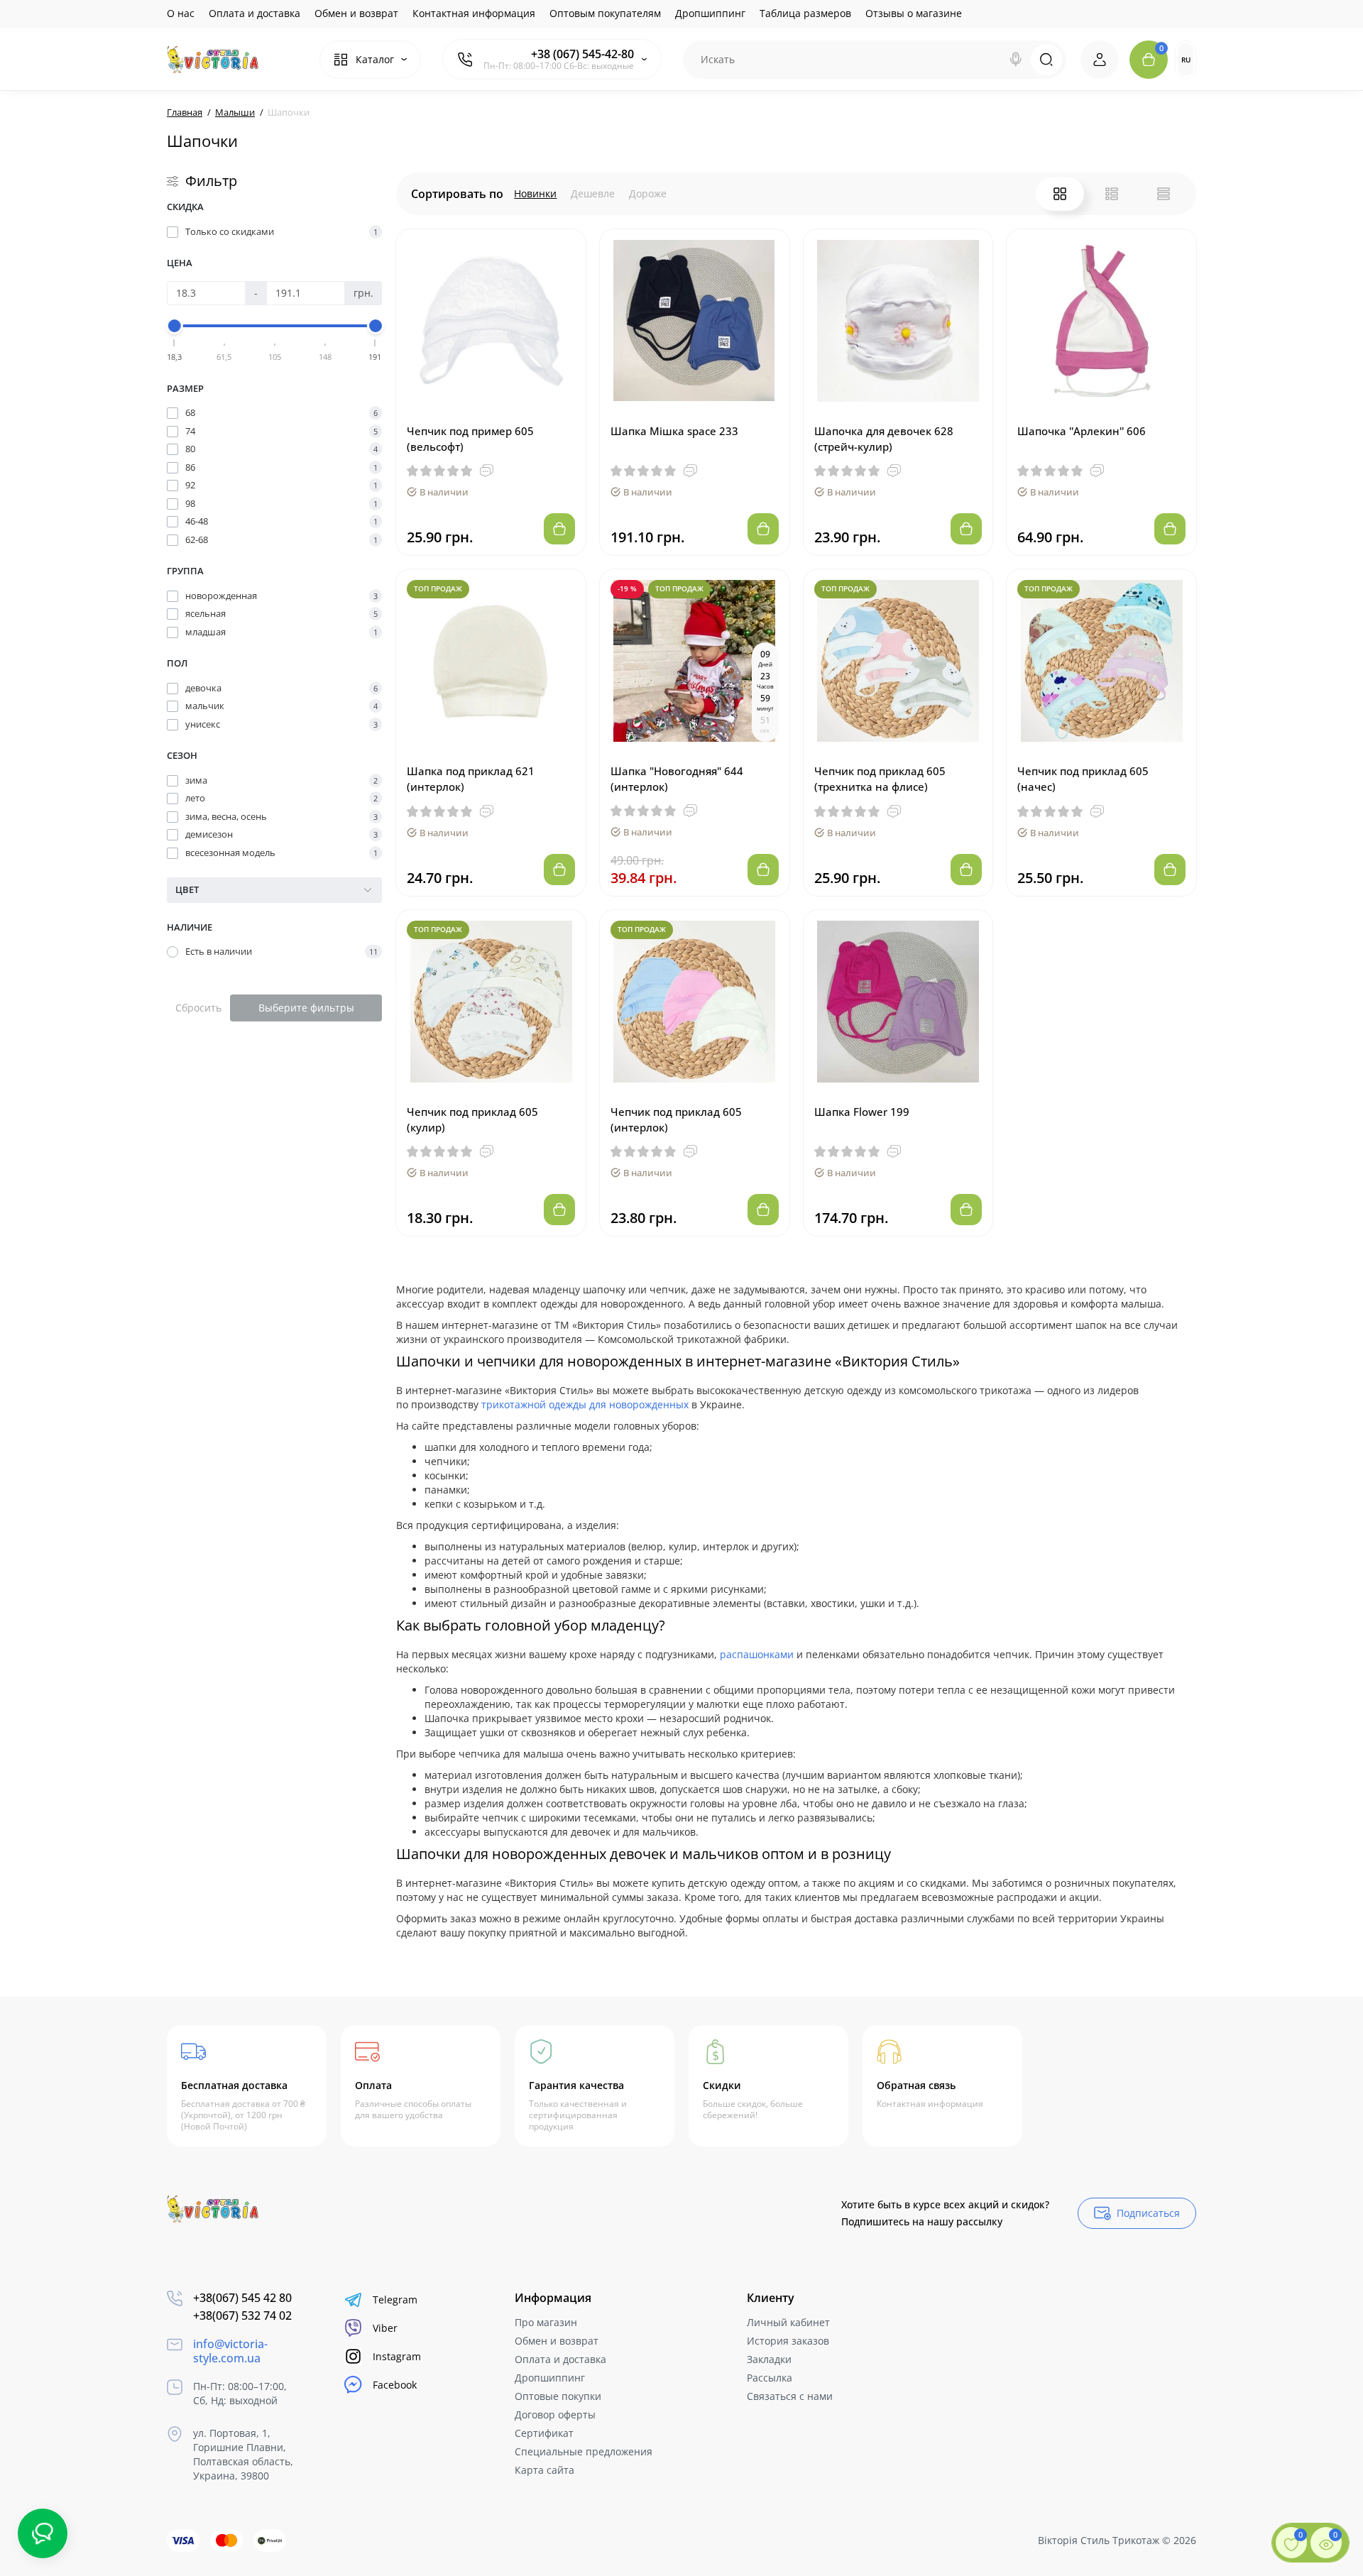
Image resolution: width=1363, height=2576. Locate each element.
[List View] (1112, 194)
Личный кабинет (788, 2322)
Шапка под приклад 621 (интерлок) (471, 779)
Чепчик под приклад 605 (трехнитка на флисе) (880, 779)
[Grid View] (1060, 194)
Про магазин (546, 2322)
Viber (385, 2328)
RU (1186, 60)
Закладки (769, 2359)
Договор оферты (555, 2415)
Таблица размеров (805, 13)
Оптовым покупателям (605, 13)
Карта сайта (544, 2470)
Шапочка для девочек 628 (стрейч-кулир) (884, 439)
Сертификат (544, 2433)
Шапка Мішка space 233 (674, 431)
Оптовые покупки (558, 2396)
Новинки (535, 193)
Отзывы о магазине (914, 13)
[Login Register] (1100, 60)
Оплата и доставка (254, 13)
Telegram (395, 2300)
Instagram (397, 2356)
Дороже (648, 193)
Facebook (395, 2385)
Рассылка (770, 2378)
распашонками (757, 1654)
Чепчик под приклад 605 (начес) (1083, 779)
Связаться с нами (790, 2396)
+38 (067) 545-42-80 (582, 54)
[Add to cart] (559, 529)
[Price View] (1164, 194)
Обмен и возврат (356, 13)
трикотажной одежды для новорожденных (585, 1404)
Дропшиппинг (710, 13)
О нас (181, 13)
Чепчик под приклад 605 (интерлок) (676, 1119)
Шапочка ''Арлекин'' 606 (1082, 431)
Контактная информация (474, 13)
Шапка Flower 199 (862, 1112)
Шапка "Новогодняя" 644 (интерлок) (677, 779)
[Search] (1016, 60)
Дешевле (593, 193)
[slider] (175, 326)
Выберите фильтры (306, 1008)
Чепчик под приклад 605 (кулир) (472, 1119)
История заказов (788, 2341)
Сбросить (198, 1008)
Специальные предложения (584, 2451)
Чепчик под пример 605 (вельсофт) (470, 439)
